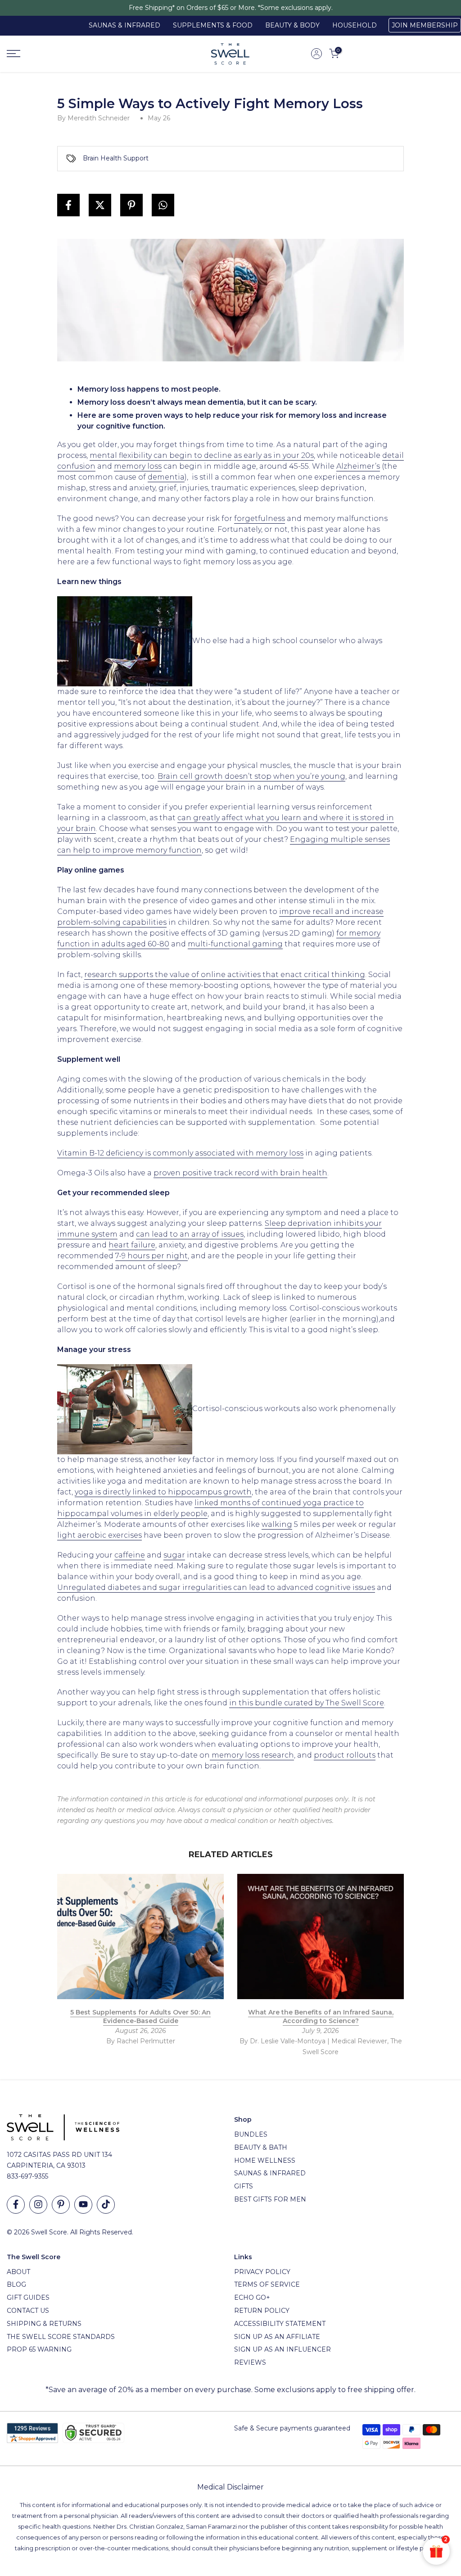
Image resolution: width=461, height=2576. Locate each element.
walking (277, 1524)
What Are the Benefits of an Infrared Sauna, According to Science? (321, 2017)
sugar (174, 1555)
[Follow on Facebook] (16, 2205)
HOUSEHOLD (355, 25)
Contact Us (28, 2311)
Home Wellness (265, 2160)
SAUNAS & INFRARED (124, 25)
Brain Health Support (116, 158)
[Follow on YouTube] (83, 2205)
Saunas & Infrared (270, 2173)
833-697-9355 (27, 2176)
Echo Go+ (252, 2297)
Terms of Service (267, 2284)
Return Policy (262, 2311)
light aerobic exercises (99, 1535)
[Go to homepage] (77, 54)
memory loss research (252, 1755)
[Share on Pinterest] (131, 205)
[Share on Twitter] (100, 205)
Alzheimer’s (358, 466)
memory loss (138, 466)
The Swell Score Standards (61, 2337)
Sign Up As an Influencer (282, 2349)
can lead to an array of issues (190, 1234)
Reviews (250, 2362)
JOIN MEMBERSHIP (425, 25)
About (18, 2272)
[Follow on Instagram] (38, 2205)
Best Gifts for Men (270, 2199)
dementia (166, 477)
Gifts (244, 2186)
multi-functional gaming (235, 944)
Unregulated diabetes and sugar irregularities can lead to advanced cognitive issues (216, 1587)
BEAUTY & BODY (292, 25)
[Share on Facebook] (68, 205)
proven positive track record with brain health (240, 1173)
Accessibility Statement (280, 2324)
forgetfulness (260, 518)
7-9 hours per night (151, 1256)
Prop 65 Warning (39, 2349)
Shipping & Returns (44, 2324)
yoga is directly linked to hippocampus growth (163, 1492)
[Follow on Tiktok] (106, 2205)
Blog (16, 2284)
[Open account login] (316, 54)
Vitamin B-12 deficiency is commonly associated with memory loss (180, 1153)
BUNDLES (251, 2134)
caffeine (130, 1555)
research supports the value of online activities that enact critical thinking (225, 975)
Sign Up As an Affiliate (277, 2337)
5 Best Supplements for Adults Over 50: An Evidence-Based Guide (140, 2017)
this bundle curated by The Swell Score (310, 1703)
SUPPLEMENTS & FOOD (213, 25)
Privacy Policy (262, 2272)
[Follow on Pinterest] (61, 2205)
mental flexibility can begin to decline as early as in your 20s (202, 455)
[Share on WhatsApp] (163, 205)
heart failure (132, 1245)
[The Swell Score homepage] (230, 54)
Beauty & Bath (261, 2147)
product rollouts (345, 1755)
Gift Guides (28, 2297)
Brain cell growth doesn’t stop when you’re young (251, 776)
